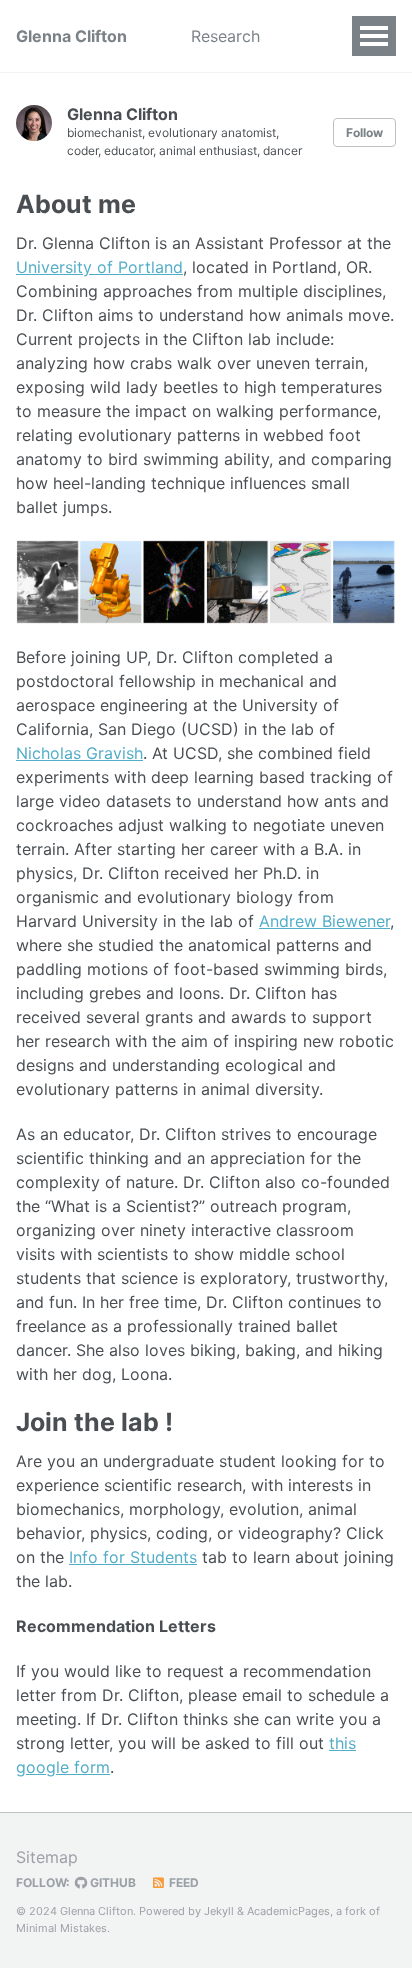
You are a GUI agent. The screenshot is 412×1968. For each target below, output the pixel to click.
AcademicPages (288, 1911)
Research (225, 36)
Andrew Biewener (324, 921)
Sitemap (47, 1857)
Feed (182, 1882)
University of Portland (99, 267)
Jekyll (219, 1911)
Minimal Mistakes (61, 1928)
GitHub (111, 1882)
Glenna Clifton (71, 36)
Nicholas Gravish (79, 753)
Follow (364, 132)
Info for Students (133, 1557)
